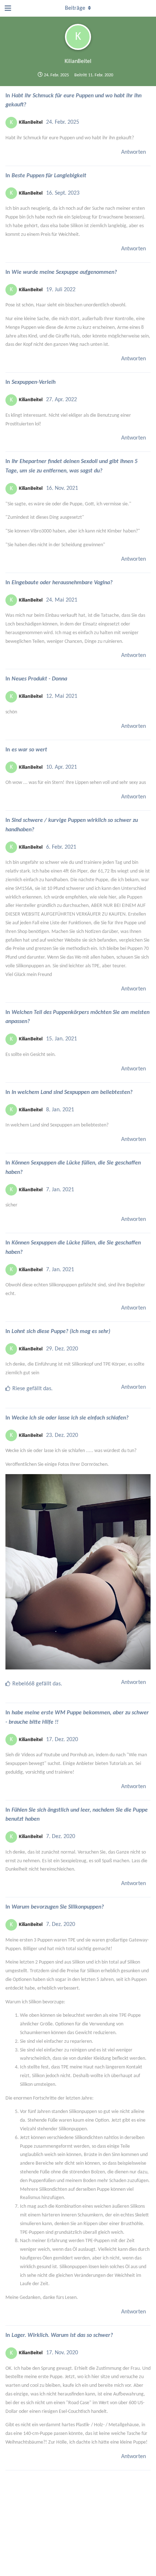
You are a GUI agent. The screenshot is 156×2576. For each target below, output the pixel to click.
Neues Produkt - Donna (39, 679)
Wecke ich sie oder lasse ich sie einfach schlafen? (70, 1418)
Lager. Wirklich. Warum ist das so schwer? (62, 2335)
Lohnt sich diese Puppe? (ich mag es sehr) (61, 1332)
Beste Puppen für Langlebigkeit (49, 176)
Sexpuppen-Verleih (34, 382)
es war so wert (29, 750)
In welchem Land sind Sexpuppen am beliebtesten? (72, 1092)
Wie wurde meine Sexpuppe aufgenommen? (64, 272)
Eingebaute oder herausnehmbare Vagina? (62, 583)
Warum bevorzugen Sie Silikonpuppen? (58, 1907)
